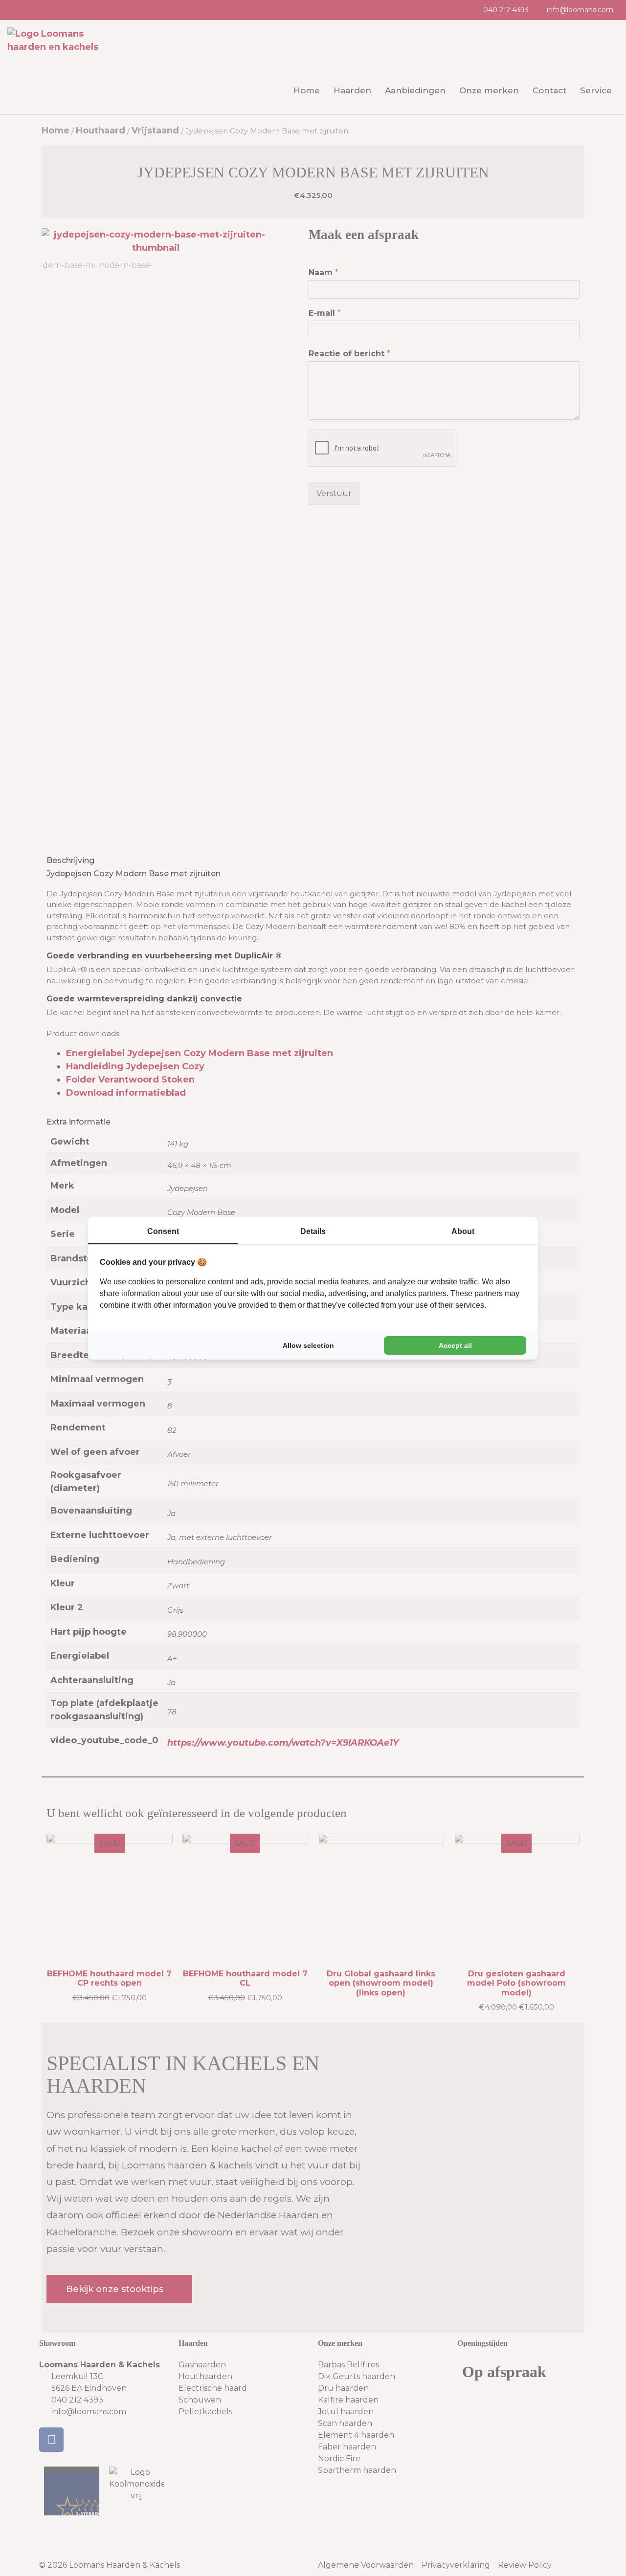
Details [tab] (313, 1231)
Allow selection (308, 1345)
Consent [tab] (163, 1231)
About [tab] (463, 1231)
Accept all (455, 1345)
